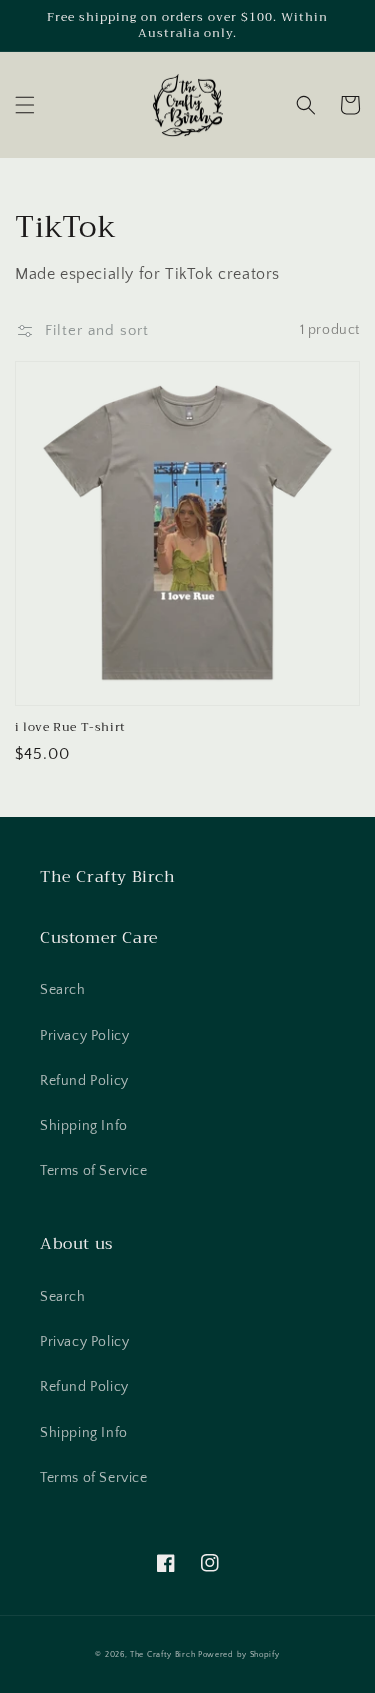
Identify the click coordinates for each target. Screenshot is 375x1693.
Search (63, 990)
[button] (25, 105)
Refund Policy (84, 1081)
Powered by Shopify (239, 1654)
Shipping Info (84, 1126)
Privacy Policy (84, 1036)
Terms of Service (94, 1171)
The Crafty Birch (162, 1654)
